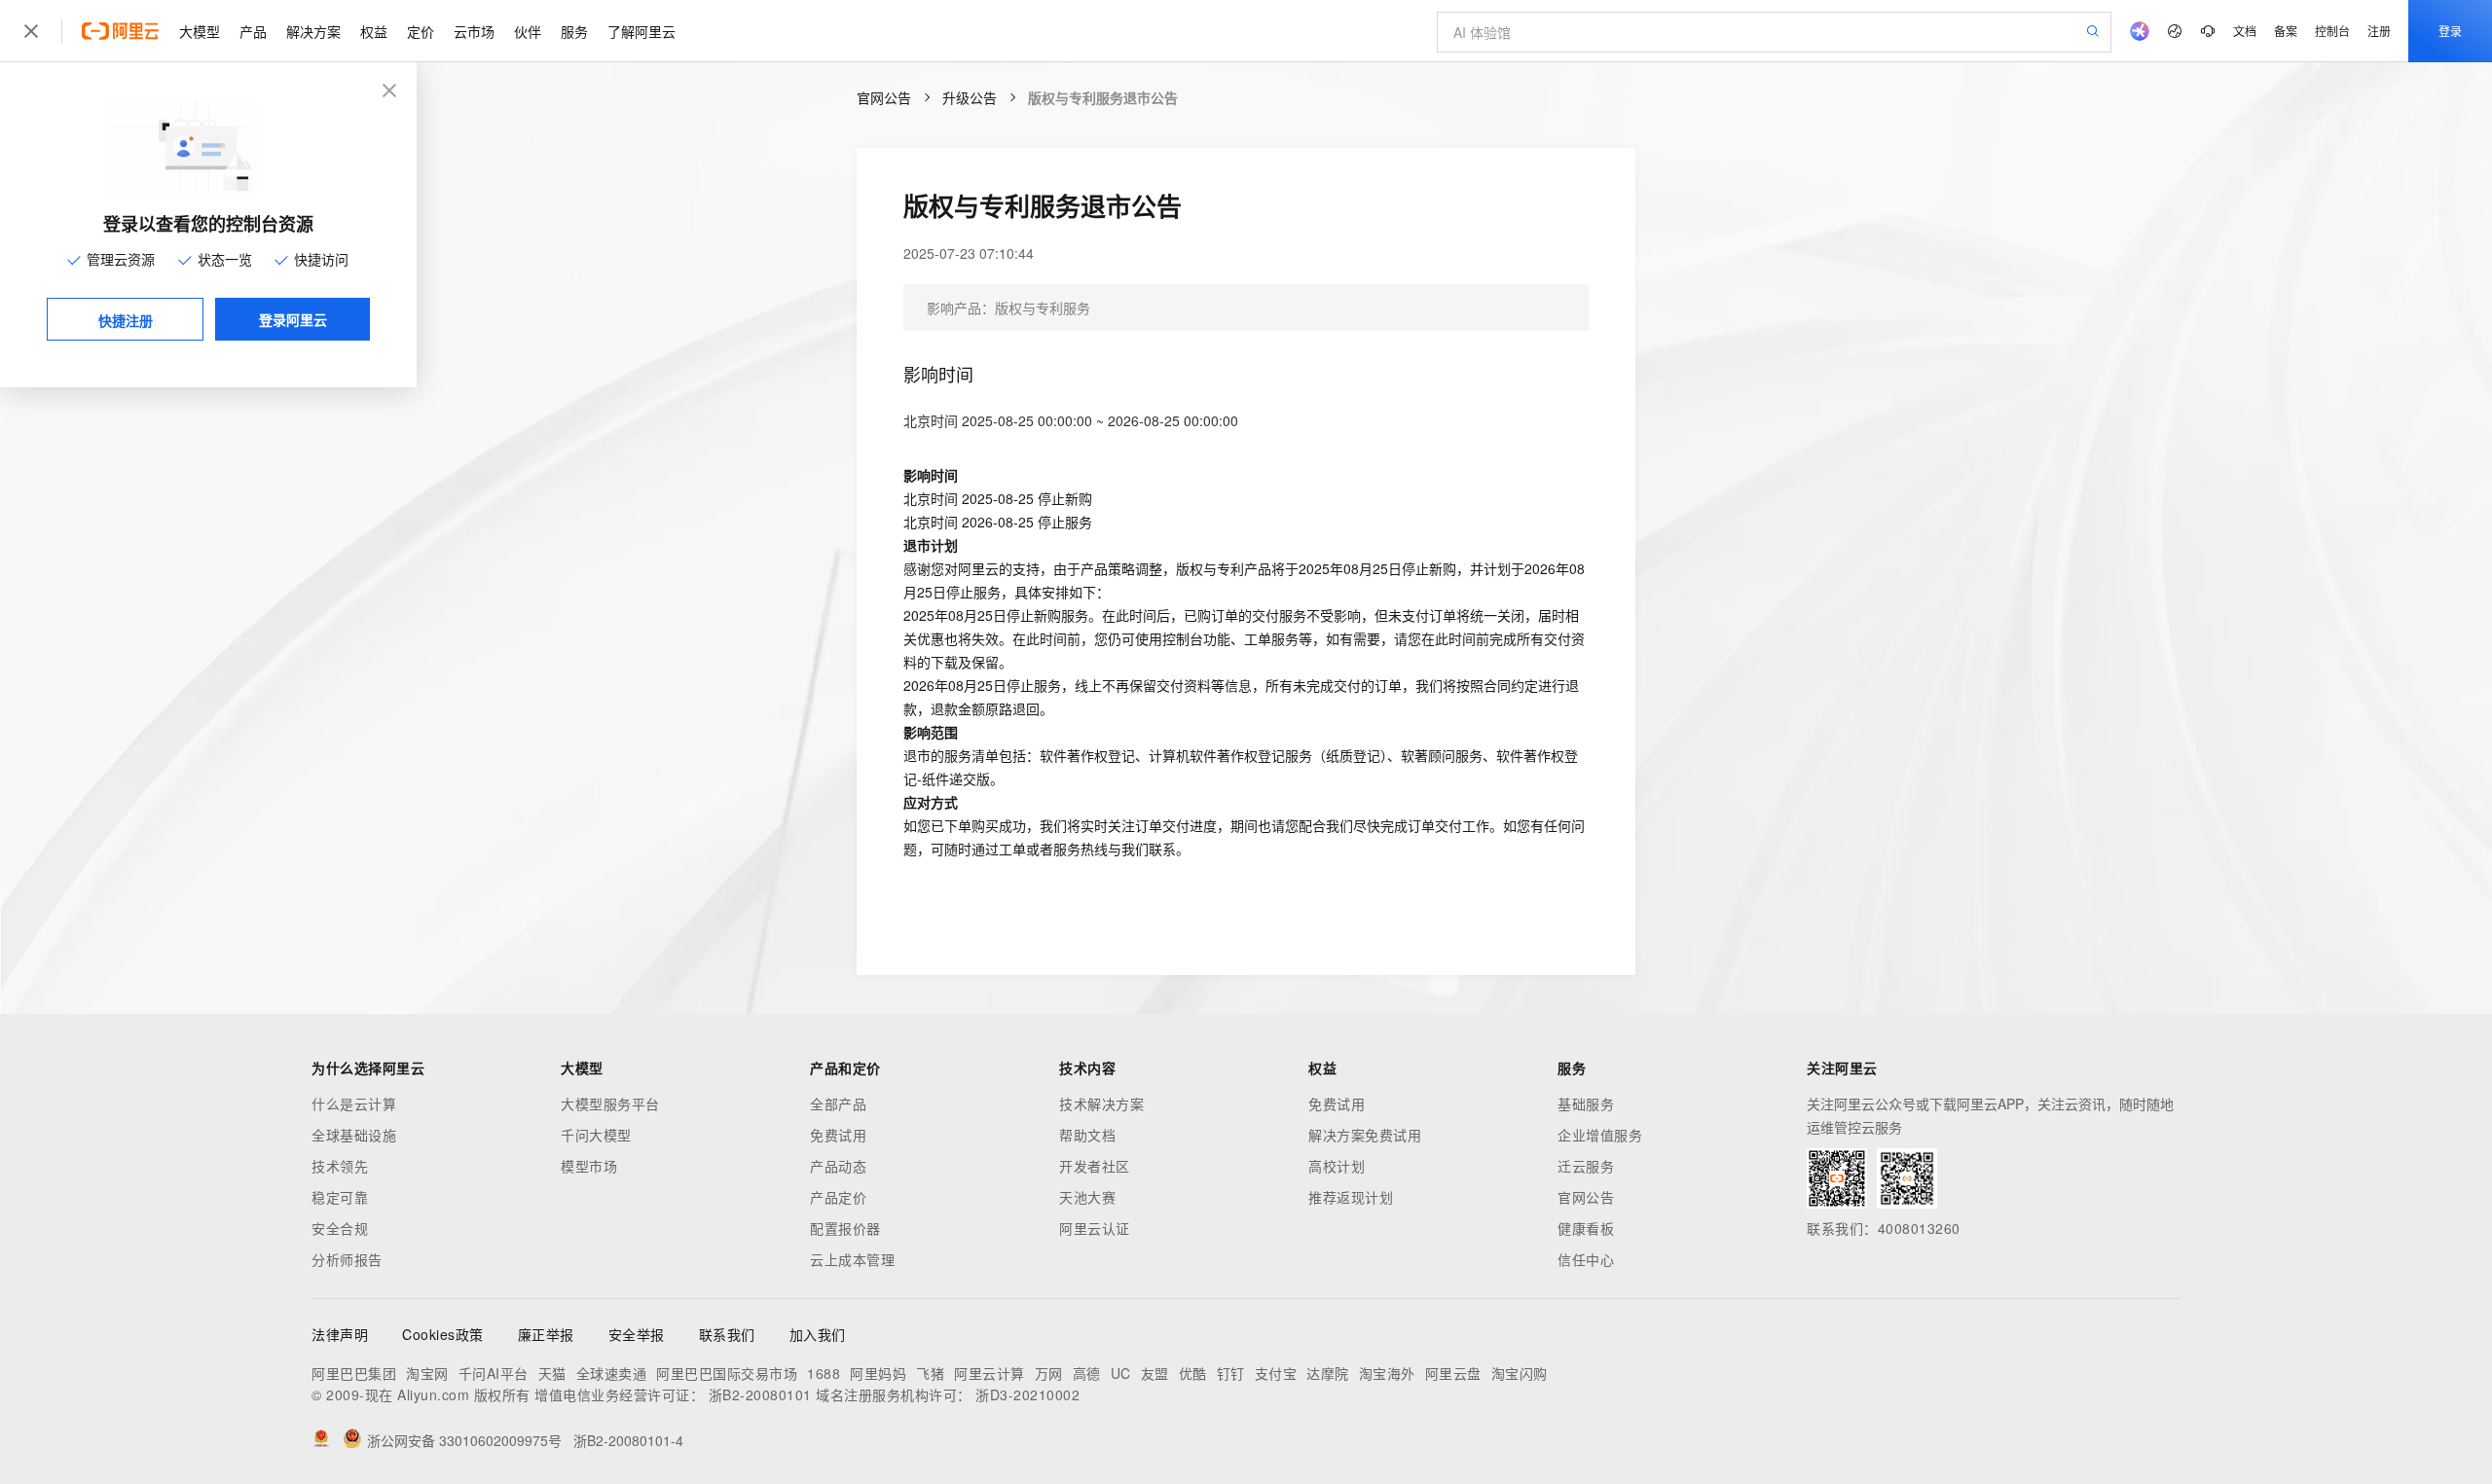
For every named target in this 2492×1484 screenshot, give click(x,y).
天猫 (552, 1373)
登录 (2450, 31)
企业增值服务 (1600, 1135)
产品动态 (838, 1166)
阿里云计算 (989, 1373)
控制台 (2332, 31)
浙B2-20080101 (760, 1394)
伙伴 (528, 31)
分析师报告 (347, 1259)
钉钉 (1231, 1373)
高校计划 (1337, 1166)
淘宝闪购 (1520, 1373)
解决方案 (313, 31)
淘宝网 (427, 1373)
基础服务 (1586, 1104)
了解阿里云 (641, 31)
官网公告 (884, 97)
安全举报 (637, 1334)
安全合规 (340, 1228)
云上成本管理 (852, 1259)
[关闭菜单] (31, 31)
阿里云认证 (1095, 1228)
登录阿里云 (293, 319)
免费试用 (838, 1135)
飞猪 (930, 1373)
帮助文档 (1087, 1135)
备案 (2286, 31)
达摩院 (1328, 1373)
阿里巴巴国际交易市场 (727, 1373)
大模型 (200, 31)
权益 (374, 31)
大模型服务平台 (610, 1104)
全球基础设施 (354, 1135)
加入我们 (818, 1334)
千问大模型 (596, 1135)
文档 (2245, 31)
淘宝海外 (1387, 1373)
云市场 (474, 31)
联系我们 (727, 1334)
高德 (1087, 1373)
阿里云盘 (1453, 1373)
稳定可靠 (340, 1197)
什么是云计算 (354, 1104)
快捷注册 (126, 320)
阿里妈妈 (878, 1373)
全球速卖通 (612, 1373)
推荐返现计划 (1351, 1197)
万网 (1049, 1373)
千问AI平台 (494, 1373)
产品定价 (838, 1197)
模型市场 (589, 1166)
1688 (824, 1373)
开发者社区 (1095, 1166)
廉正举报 (546, 1334)
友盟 (1155, 1373)
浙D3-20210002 (1027, 1394)
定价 (421, 31)
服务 (574, 31)
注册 (2379, 31)
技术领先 (340, 1166)
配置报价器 (845, 1228)
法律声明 (340, 1334)
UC (1121, 1373)
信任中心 (1586, 1259)
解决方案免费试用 (1365, 1135)
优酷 (1193, 1373)
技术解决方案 (1101, 1104)
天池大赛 (1087, 1197)
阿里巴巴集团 (354, 1373)
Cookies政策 (443, 1334)
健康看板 (1586, 1228)
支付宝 (1276, 1373)
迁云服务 (1586, 1166)
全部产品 (838, 1104)
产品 (253, 31)
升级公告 (970, 97)
